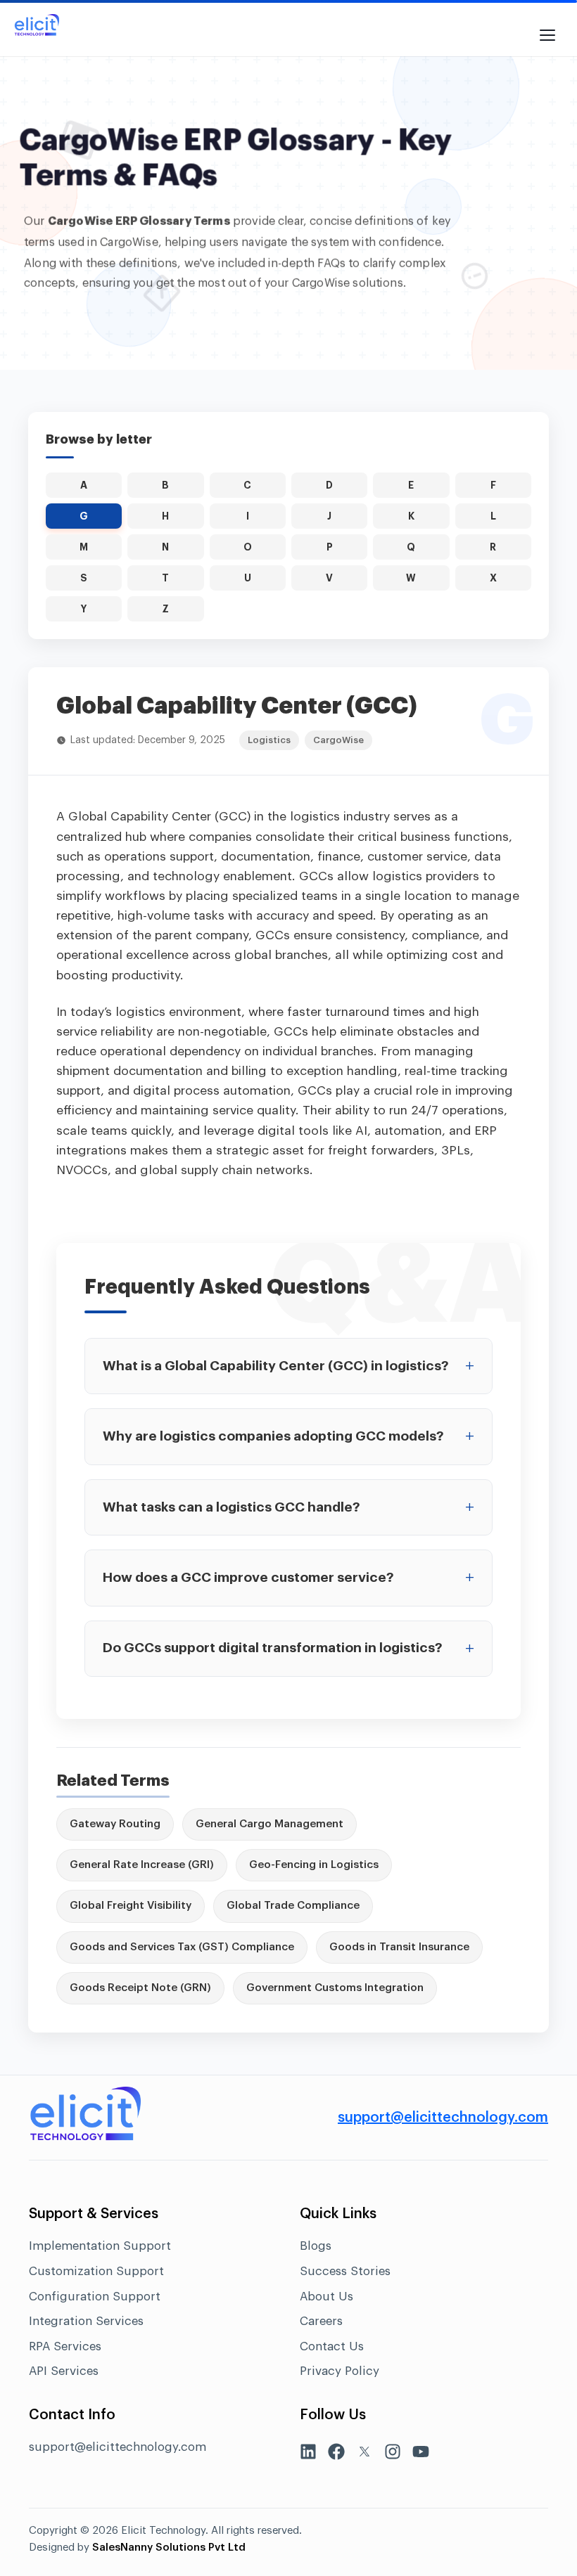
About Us (326, 2297)
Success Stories (345, 2271)
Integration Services (86, 2321)
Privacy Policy (340, 2371)
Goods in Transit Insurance (399, 1947)
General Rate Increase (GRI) (142, 1865)
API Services (64, 2371)
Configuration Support (95, 2297)
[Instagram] (393, 2455)
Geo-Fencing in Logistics (314, 1865)
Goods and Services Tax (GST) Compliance (182, 1947)
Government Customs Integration (335, 1988)
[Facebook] (336, 2455)
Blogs (316, 2246)
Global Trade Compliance (293, 1906)
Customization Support (96, 2271)
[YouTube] (421, 2455)
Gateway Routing (115, 1824)
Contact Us (332, 2346)
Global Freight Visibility (131, 1906)
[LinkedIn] (308, 2455)
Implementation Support (100, 2246)
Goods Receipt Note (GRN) (140, 1988)
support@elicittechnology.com (443, 2118)
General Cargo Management (270, 1824)
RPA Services (65, 2346)
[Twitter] (364, 2455)
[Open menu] (547, 28)
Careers (321, 2321)
